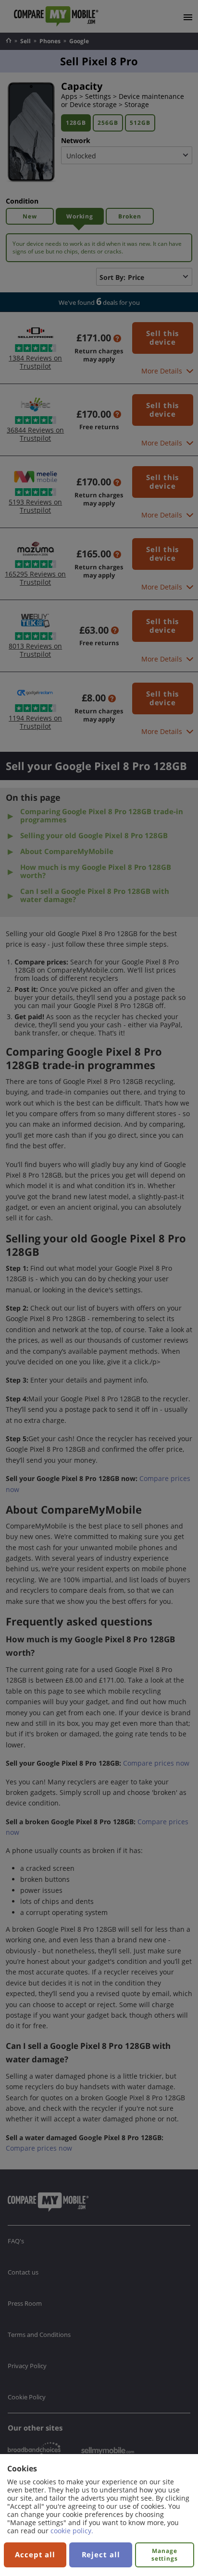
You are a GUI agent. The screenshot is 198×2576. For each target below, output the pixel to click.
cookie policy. (72, 2531)
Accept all (35, 2554)
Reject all (101, 2554)
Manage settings (165, 2555)
